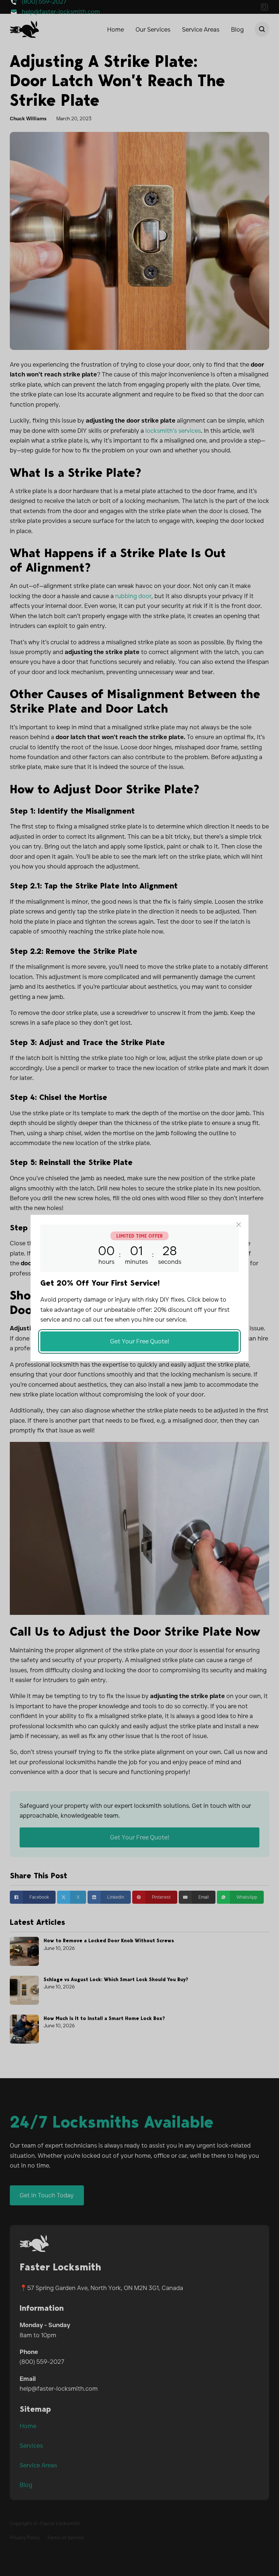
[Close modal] (239, 1225)
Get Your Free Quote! (140, 1341)
